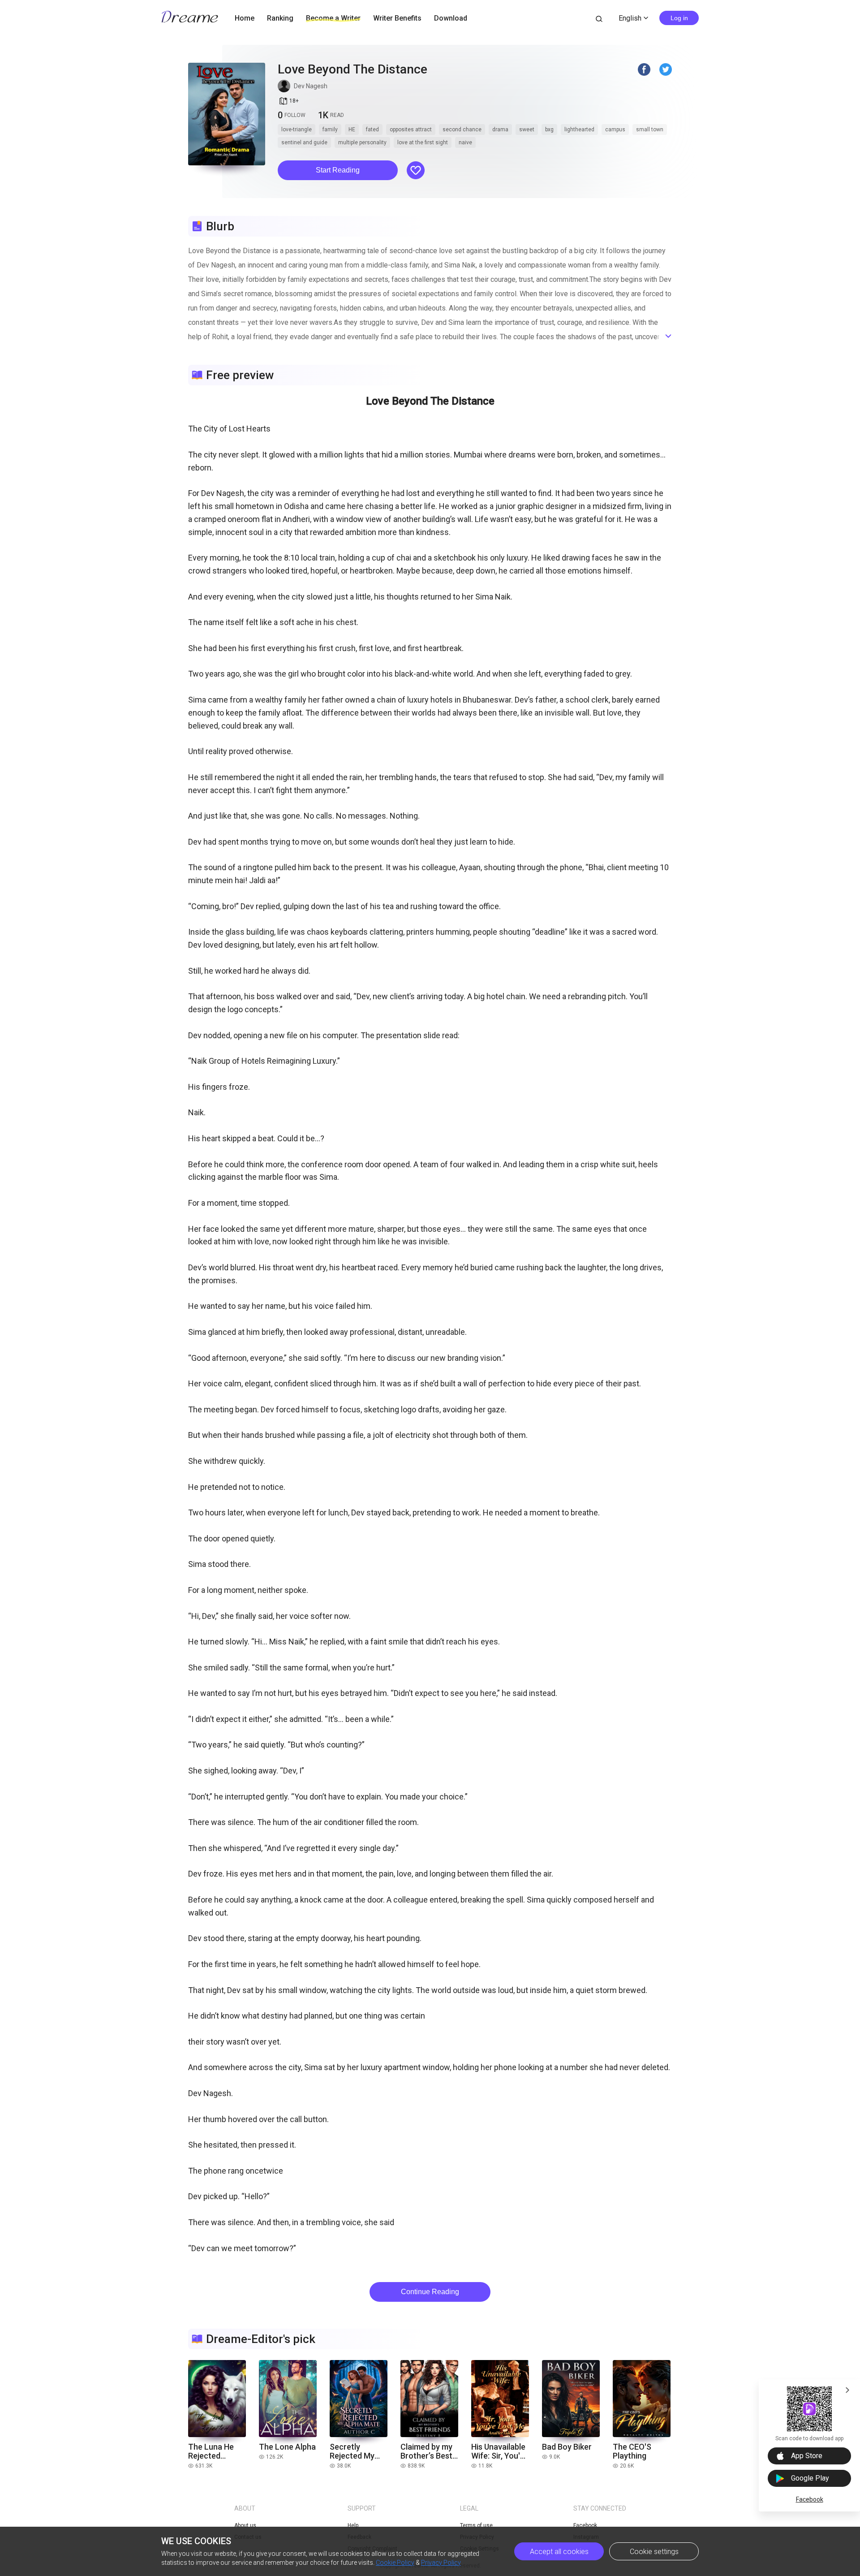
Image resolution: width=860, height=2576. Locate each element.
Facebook (810, 2499)
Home (245, 18)
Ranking (280, 18)
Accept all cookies (559, 2552)
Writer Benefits (397, 18)
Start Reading (338, 170)
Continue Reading (430, 2292)
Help (353, 2525)
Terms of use (476, 2525)
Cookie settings (654, 2552)
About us (245, 2525)
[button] (338, 170)
